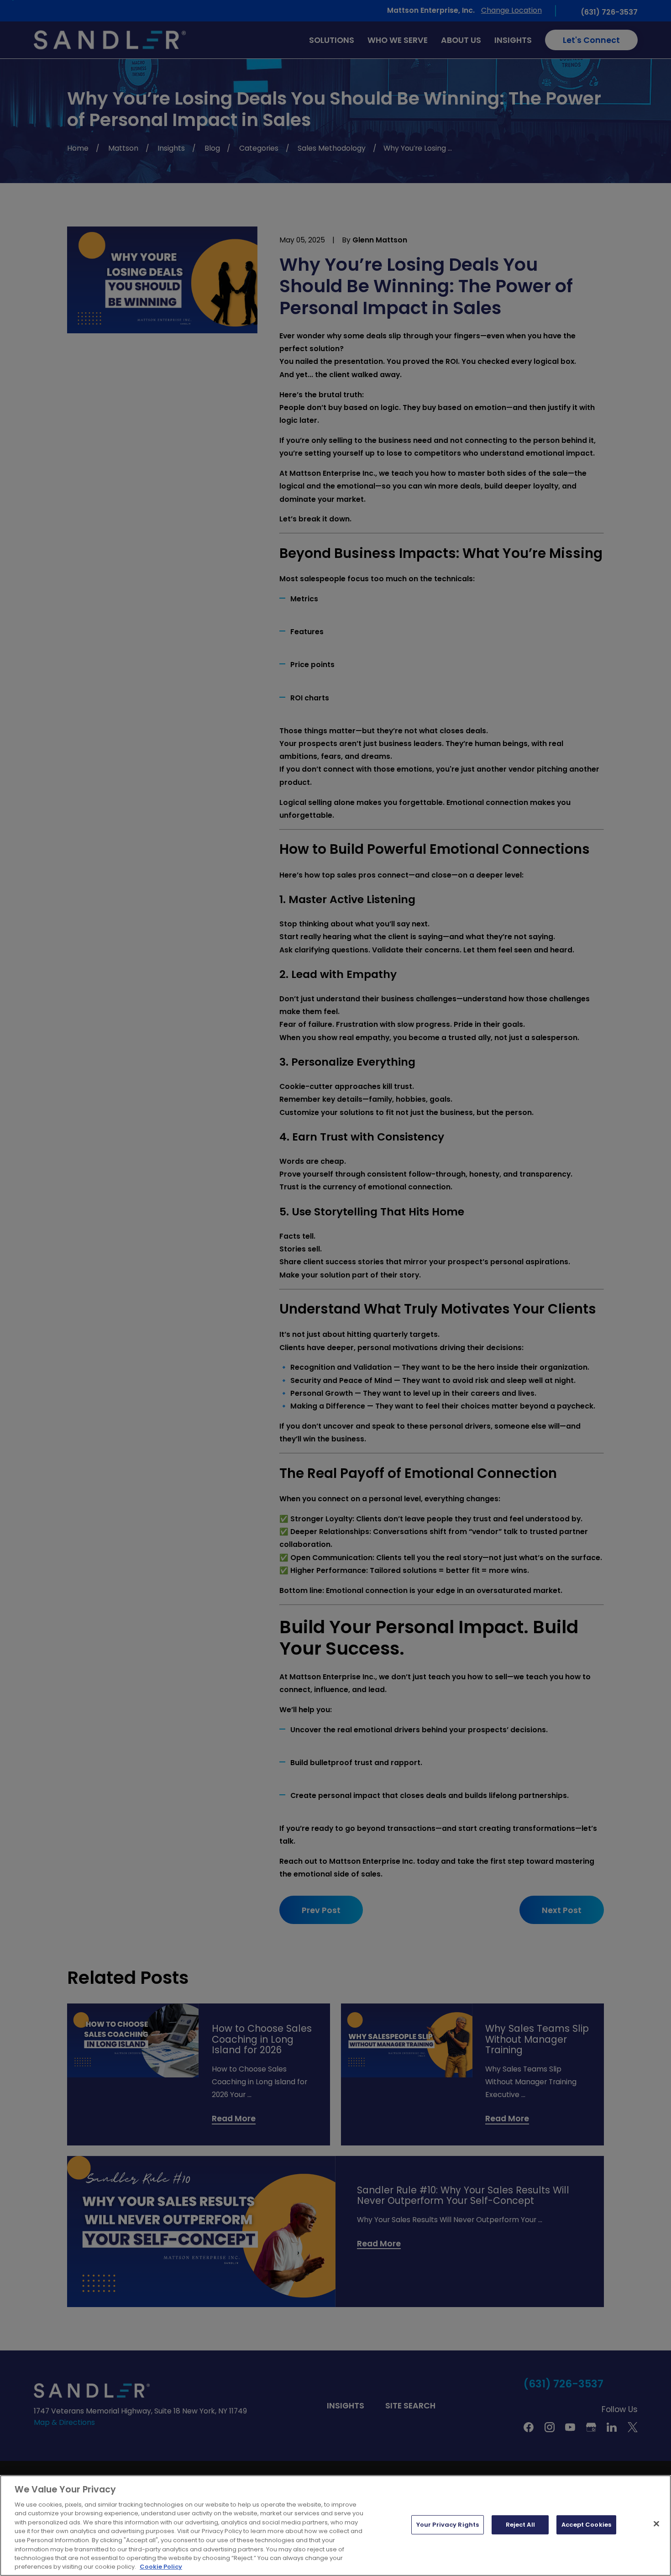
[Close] (656, 2524)
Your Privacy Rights (448, 2525)
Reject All (520, 2525)
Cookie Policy (161, 2567)
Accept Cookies (586, 2525)
